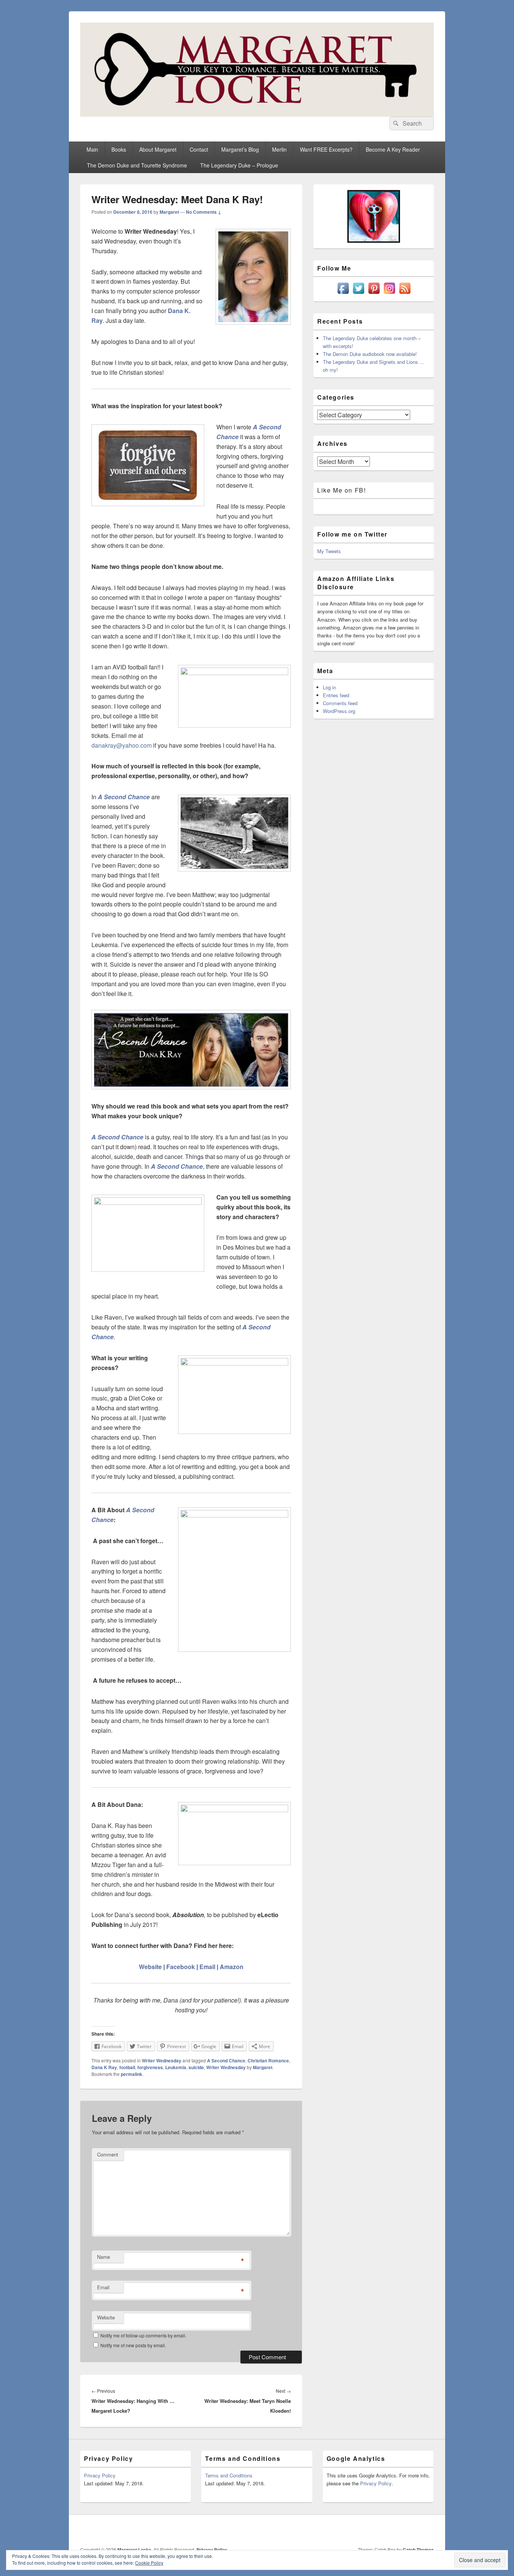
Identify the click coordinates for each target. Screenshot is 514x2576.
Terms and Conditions (229, 2475)
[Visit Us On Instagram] (389, 294)
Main (92, 149)
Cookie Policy (149, 2563)
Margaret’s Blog (240, 149)
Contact (199, 149)
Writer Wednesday (162, 2060)
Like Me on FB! (341, 490)
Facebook (181, 1967)
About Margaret (158, 149)
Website (150, 1967)
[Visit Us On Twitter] (358, 294)
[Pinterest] (378, 2530)
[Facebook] (345, 2530)
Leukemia (176, 2067)
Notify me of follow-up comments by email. (143, 2335)
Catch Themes (418, 2550)
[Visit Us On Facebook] (343, 294)
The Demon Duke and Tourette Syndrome (137, 165)
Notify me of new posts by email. (133, 2345)
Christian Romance (268, 2060)
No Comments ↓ (204, 212)
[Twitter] (361, 2530)
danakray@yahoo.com (122, 745)
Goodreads (427, 2530)
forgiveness (150, 2067)
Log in (329, 687)
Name (103, 2257)
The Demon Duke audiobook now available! (370, 354)
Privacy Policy (100, 2475)
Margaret (169, 212)
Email (207, 1967)
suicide (196, 2067)
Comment (108, 2154)
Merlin (279, 149)
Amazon (232, 1967)
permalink (132, 2074)
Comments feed (340, 703)
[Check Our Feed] (405, 294)
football (127, 2067)
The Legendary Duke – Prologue (239, 165)
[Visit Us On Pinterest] (374, 294)
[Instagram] (394, 2530)
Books (119, 149)
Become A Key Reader (393, 149)
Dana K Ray (104, 2067)
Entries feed (336, 695)
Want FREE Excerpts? (326, 149)
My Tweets (329, 551)
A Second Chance (226, 2060)
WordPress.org (339, 711)
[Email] (411, 2530)
